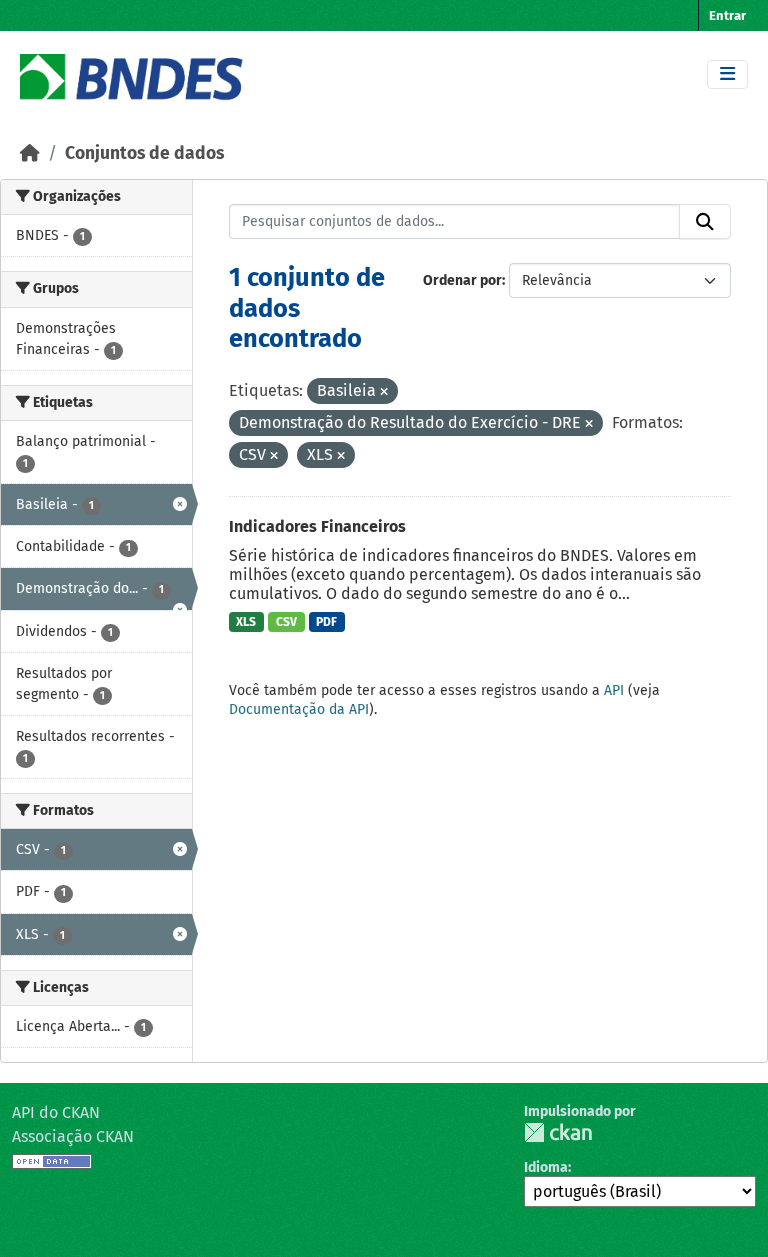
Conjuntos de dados (144, 153)
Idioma (546, 1167)
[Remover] (384, 392)
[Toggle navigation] (727, 74)
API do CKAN (56, 1112)
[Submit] (705, 222)
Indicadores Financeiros (317, 526)
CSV (286, 622)
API (614, 690)
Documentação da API (299, 709)
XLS (246, 622)
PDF (326, 622)
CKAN (558, 1132)
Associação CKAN (73, 1136)
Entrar (727, 15)
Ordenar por (462, 280)
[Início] (30, 153)
